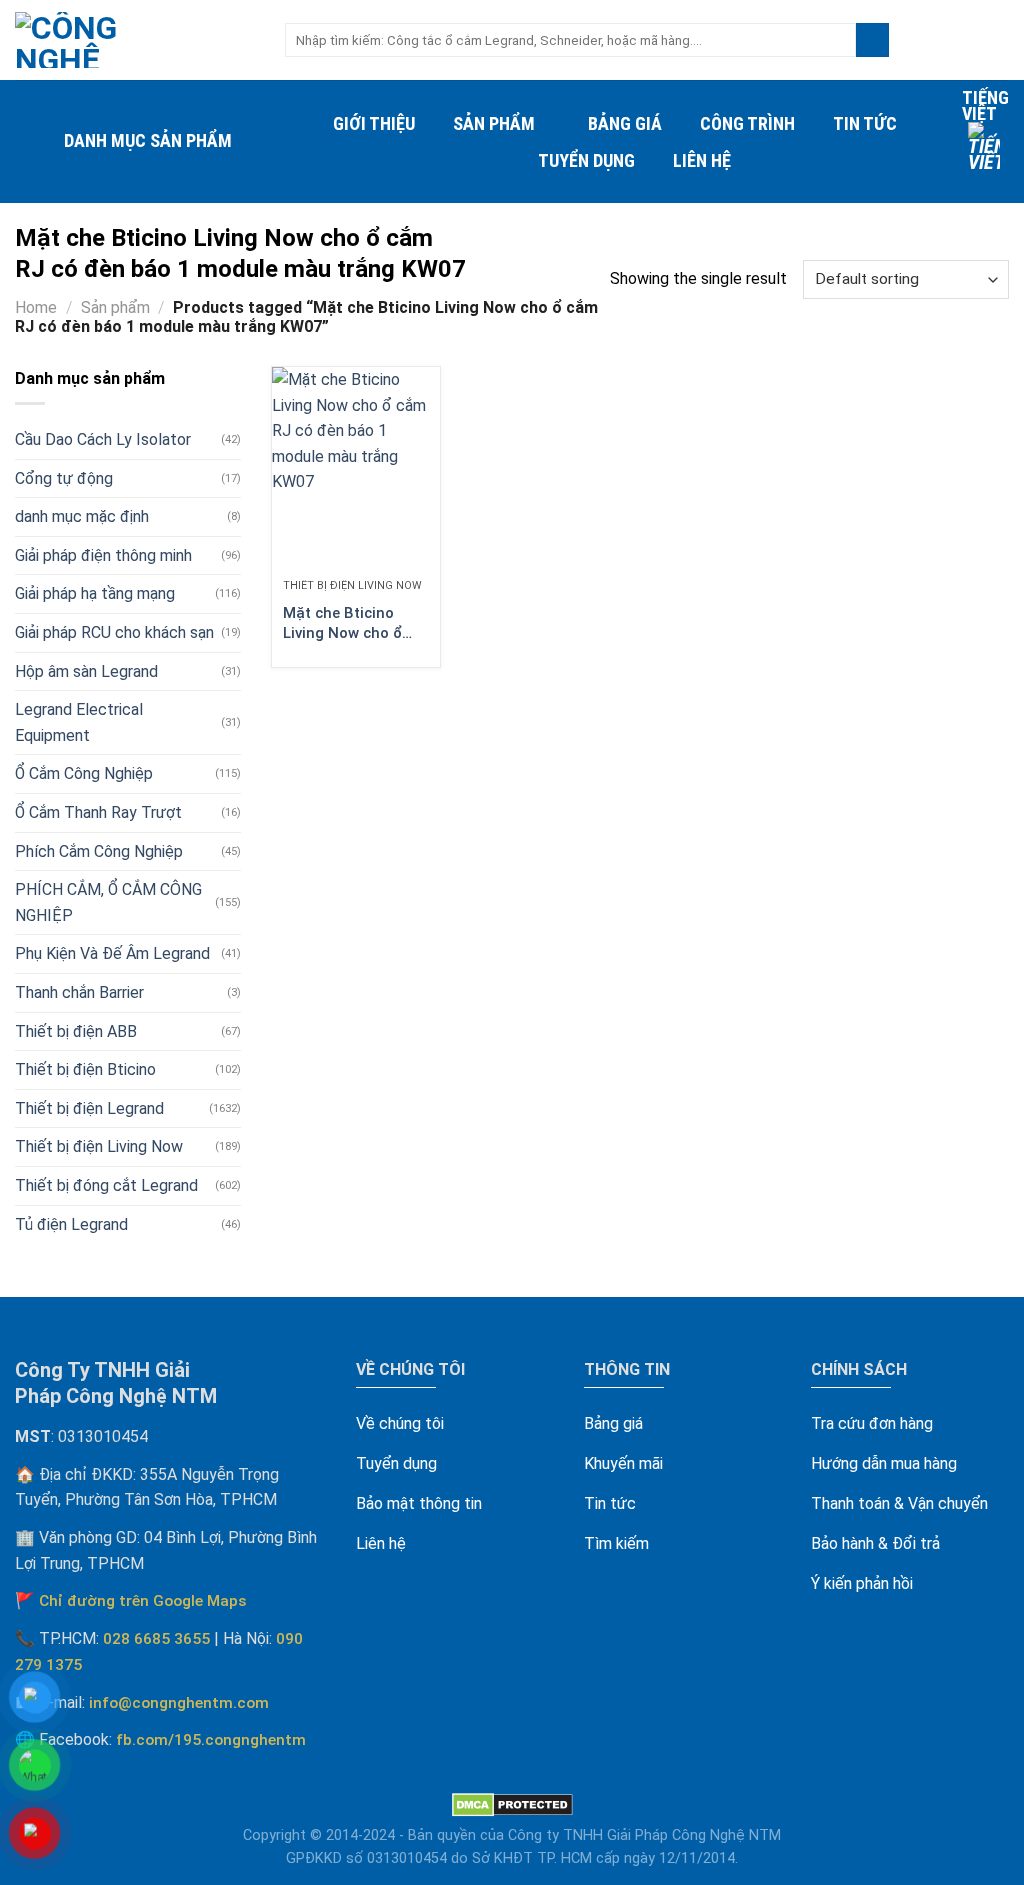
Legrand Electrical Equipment (79, 722)
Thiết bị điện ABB (76, 1031)
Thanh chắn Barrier (79, 992)
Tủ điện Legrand (71, 1224)
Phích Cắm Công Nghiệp (99, 851)
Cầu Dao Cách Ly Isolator (103, 439)
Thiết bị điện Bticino (85, 1069)
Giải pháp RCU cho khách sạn (114, 632)
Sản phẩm (494, 123)
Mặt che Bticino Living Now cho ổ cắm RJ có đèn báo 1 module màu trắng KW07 (355, 623)
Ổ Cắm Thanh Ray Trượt (98, 812)
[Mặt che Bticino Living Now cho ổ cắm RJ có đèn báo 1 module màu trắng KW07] (356, 467)
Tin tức (865, 123)
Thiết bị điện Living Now (99, 1146)
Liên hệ (702, 160)
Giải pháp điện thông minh (103, 555)
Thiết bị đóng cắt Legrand (106, 1185)
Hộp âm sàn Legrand (86, 671)
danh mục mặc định (82, 516)
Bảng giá (625, 123)
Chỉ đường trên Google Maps (143, 1601)
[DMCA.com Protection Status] (512, 1804)
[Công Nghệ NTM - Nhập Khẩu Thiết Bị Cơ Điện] (135, 40)
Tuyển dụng (586, 160)
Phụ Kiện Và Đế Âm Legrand (112, 953)
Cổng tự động (64, 478)
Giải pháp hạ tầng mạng (95, 593)
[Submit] (872, 40)
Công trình (747, 123)
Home (36, 307)
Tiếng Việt (985, 105)
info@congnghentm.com (179, 1703)
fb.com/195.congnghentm (211, 1740)
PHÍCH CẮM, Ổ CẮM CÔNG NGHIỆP (108, 902)
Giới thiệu (374, 123)
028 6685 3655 (156, 1639)
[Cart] (999, 40)
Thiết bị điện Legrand (89, 1108)
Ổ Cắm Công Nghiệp (84, 773)
